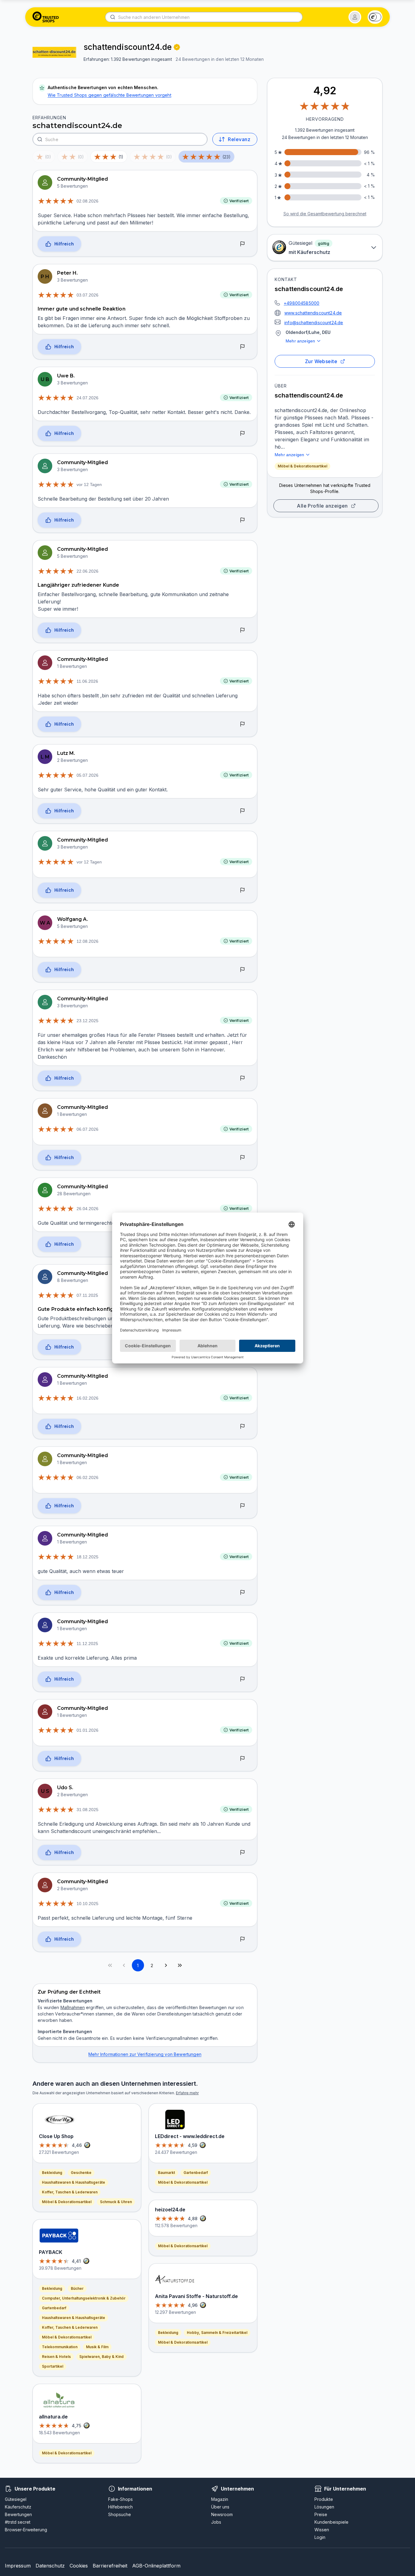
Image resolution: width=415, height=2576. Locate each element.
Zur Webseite (321, 361)
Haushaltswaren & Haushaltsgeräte (74, 2182)
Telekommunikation (60, 2347)
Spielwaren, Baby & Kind (101, 2357)
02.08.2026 (87, 201)
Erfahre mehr (187, 2093)
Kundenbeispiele (331, 2522)
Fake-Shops (120, 2499)
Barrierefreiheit (110, 2566)
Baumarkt (166, 2173)
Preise (321, 2514)
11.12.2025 (87, 1644)
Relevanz (239, 139)
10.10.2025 (87, 1904)
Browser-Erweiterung (26, 2530)
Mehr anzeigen (300, 341)
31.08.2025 (87, 1810)
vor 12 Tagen (89, 484)
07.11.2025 (87, 1295)
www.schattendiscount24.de (313, 313)
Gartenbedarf (54, 2308)
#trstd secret (18, 2522)
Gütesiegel (16, 2499)
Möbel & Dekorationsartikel (302, 466)
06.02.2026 (87, 1477)
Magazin (220, 2499)
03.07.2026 (87, 295)
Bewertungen (18, 2514)
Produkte (324, 2499)
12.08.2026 (87, 941)
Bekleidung (52, 2173)
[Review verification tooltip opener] (177, 47)
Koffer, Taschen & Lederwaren (70, 2192)
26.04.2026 (87, 1209)
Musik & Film (97, 2347)
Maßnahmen (73, 2007)
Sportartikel (53, 2366)
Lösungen (324, 2507)
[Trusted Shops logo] (46, 17)
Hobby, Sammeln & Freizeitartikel (217, 2333)
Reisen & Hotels (56, 2357)
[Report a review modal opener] (242, 244)
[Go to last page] (180, 1965)
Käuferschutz (18, 2507)
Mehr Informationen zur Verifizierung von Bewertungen (145, 2054)
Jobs (216, 2522)
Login (320, 2537)
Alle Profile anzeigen (322, 506)
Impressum (18, 2566)
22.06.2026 (87, 571)
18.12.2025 (87, 1557)
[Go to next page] (166, 1965)
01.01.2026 (87, 1730)
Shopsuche (120, 2514)
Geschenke (81, 2173)
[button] (355, 17)
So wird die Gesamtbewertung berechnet (325, 214)
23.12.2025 (87, 1021)
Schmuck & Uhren (116, 2202)
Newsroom (222, 2514)
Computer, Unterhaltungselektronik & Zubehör (84, 2298)
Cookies (79, 2566)
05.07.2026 (87, 775)
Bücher (77, 2288)
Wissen (322, 2530)
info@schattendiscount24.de (314, 323)
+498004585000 (302, 303)
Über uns (220, 2507)
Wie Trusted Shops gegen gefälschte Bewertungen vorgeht (110, 95)
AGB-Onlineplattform (156, 2566)
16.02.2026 (87, 1398)
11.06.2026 (87, 681)
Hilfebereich (120, 2507)
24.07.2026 (87, 398)
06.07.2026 (87, 1129)
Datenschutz (50, 2566)
